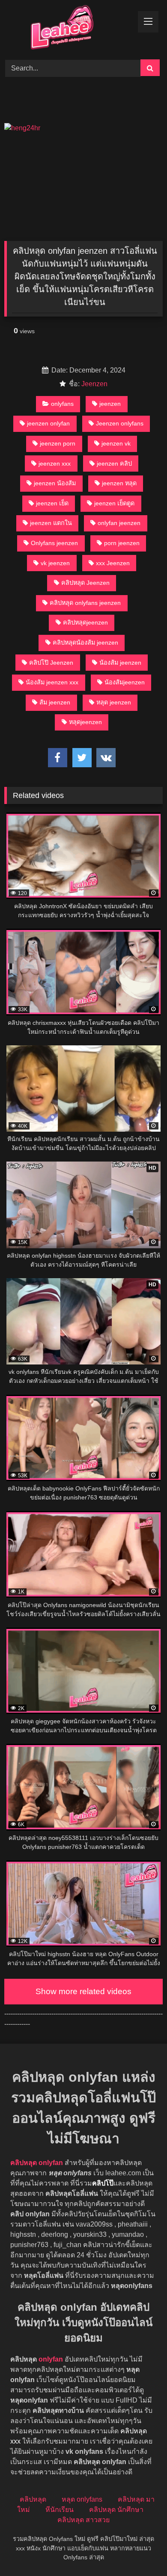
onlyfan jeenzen (119, 523)
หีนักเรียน (60, 2510)
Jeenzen (94, 384)
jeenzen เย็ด (52, 503)
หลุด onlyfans (82, 2499)
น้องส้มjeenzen (125, 682)
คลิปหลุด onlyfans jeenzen (85, 603)
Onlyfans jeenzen (54, 543)
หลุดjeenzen (85, 722)
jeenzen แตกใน (51, 523)
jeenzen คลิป (114, 464)
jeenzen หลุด (119, 483)
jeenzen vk (116, 443)
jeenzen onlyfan (48, 423)
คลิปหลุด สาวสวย (83, 2520)
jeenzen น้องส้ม (55, 483)
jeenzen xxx (55, 464)
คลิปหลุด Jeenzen (85, 583)
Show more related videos (83, 1991)
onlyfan (51, 2359)
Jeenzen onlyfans (120, 423)
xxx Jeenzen (113, 563)
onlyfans (62, 404)
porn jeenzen (122, 543)
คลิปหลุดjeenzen (85, 622)
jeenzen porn (58, 443)
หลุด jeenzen (114, 702)
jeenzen (110, 404)
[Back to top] (140, 2551)
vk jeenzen (55, 563)
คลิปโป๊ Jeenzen (51, 663)
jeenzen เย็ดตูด (114, 503)
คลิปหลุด (33, 2499)
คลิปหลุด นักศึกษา (116, 2510)
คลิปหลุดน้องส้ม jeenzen (85, 643)
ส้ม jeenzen (55, 702)
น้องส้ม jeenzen (120, 663)
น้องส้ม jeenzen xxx (52, 682)
